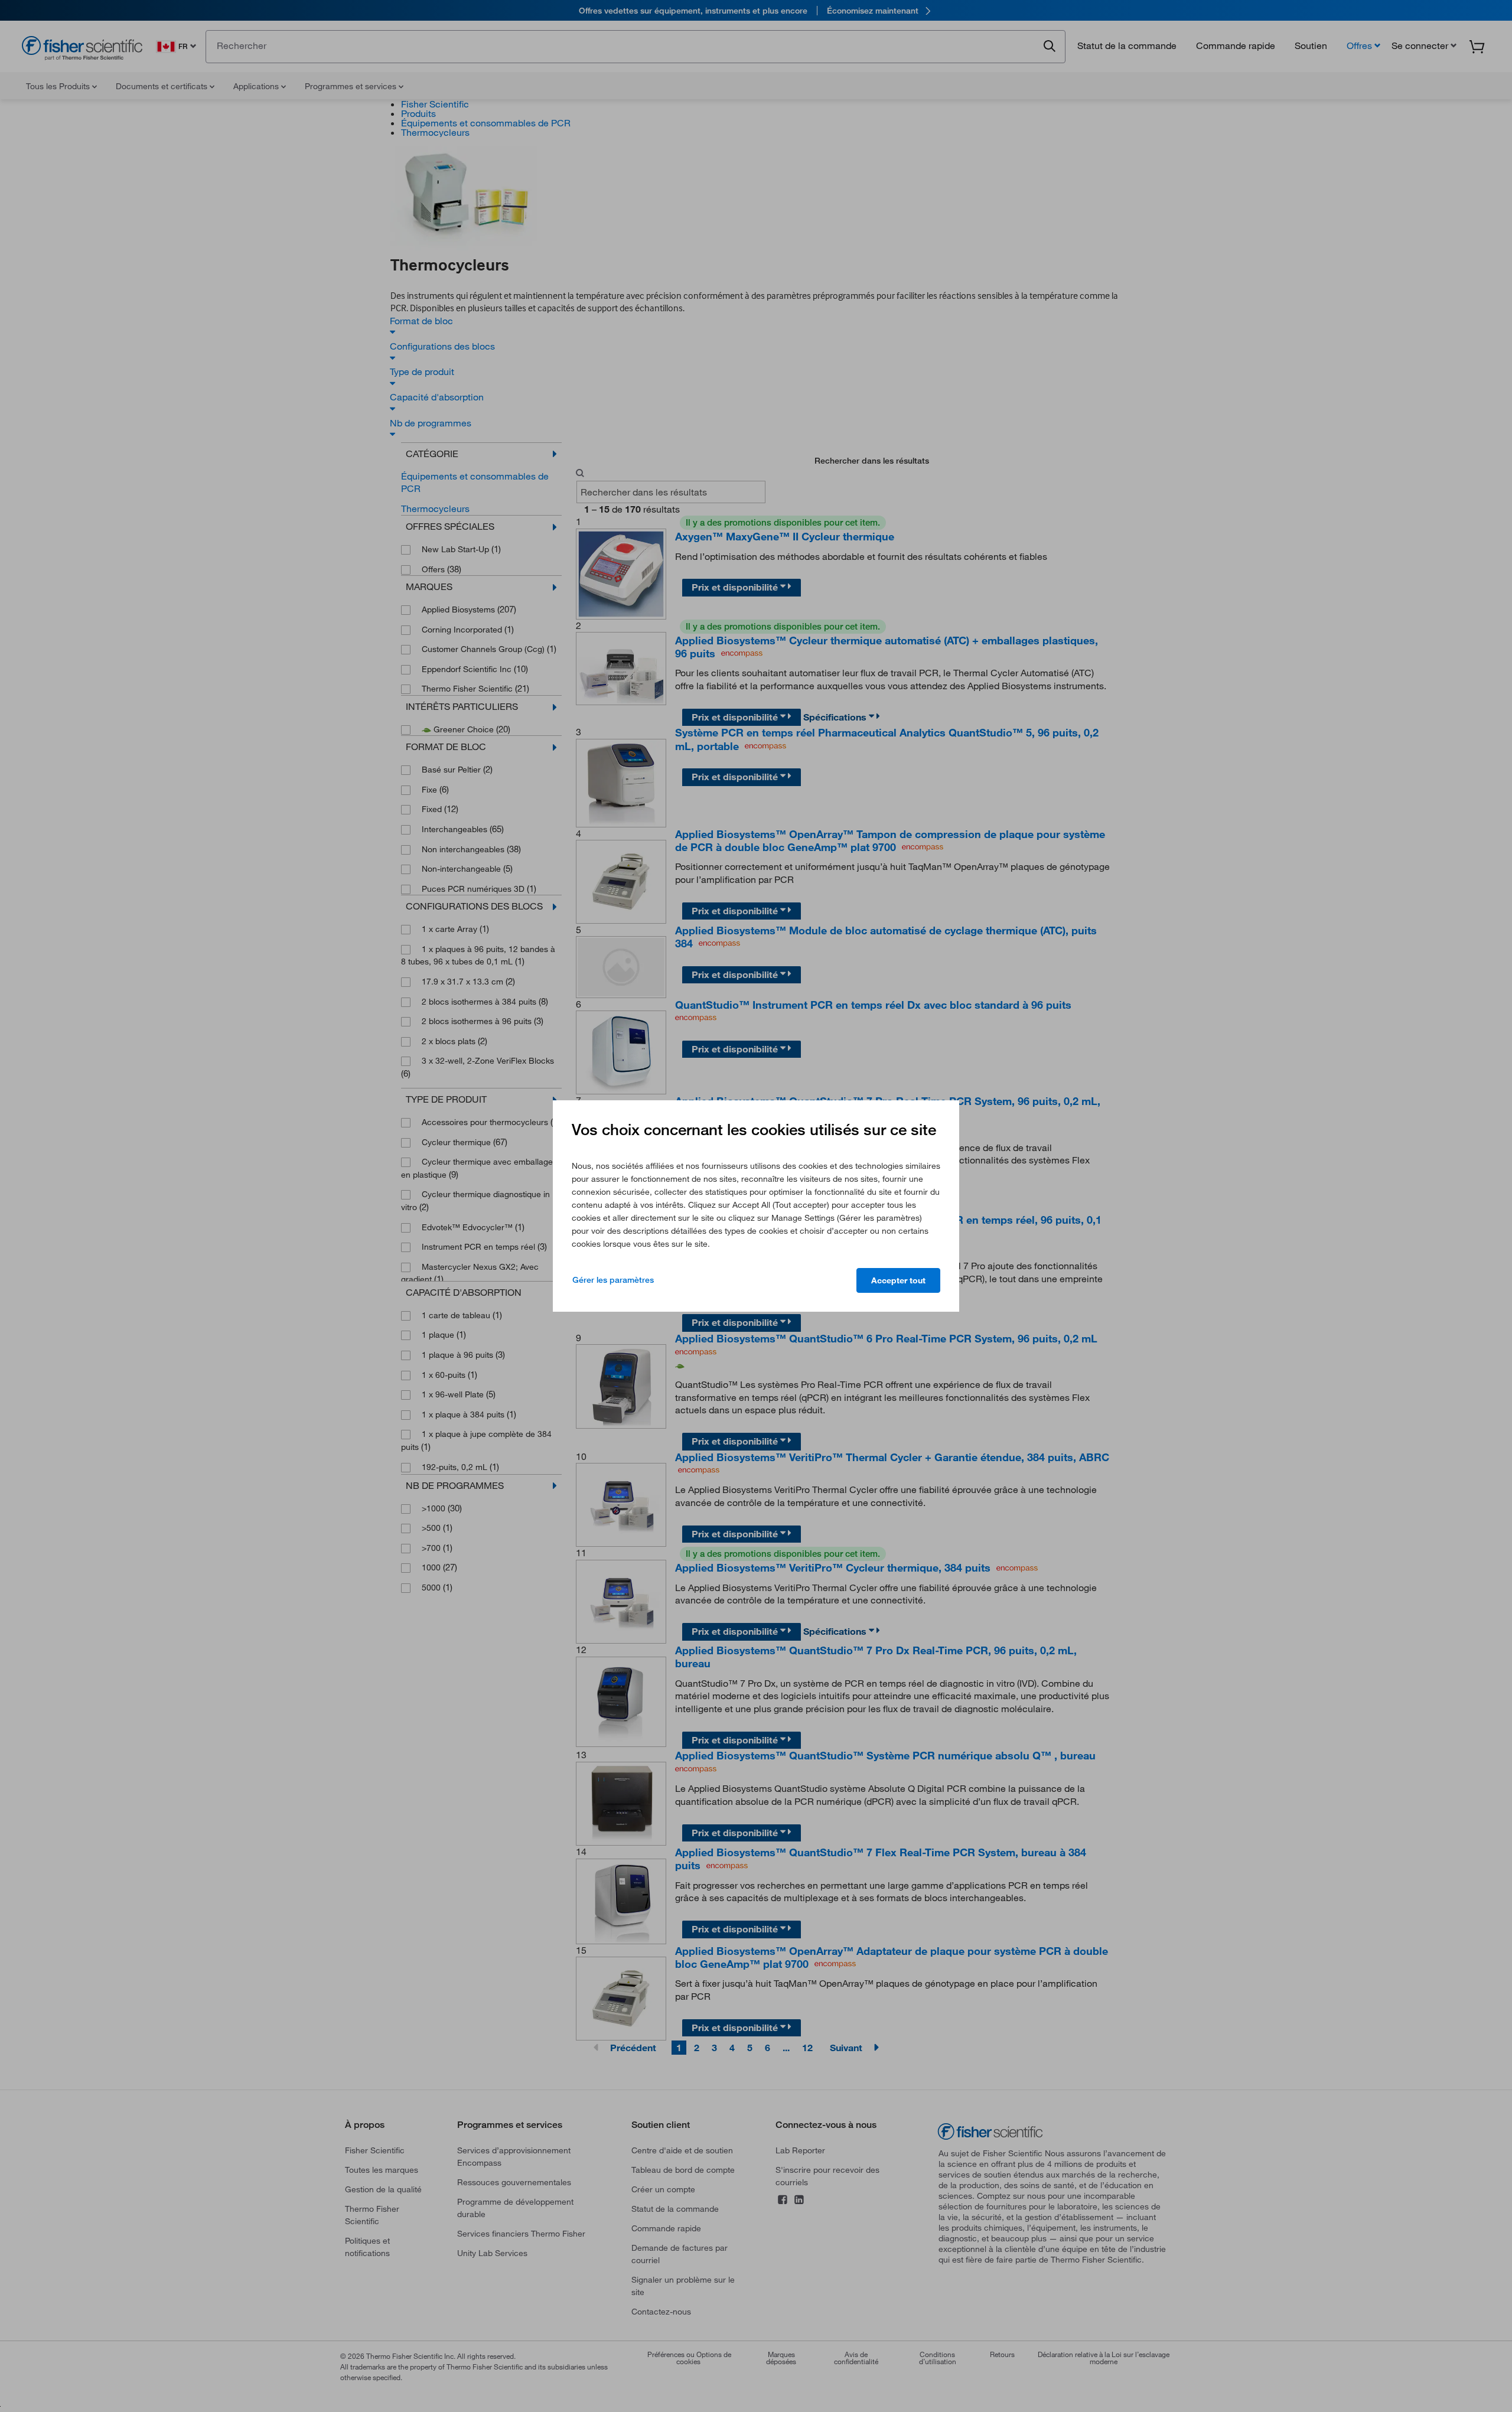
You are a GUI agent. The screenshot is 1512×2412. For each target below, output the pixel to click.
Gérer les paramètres (613, 1280)
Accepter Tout (898, 1280)
